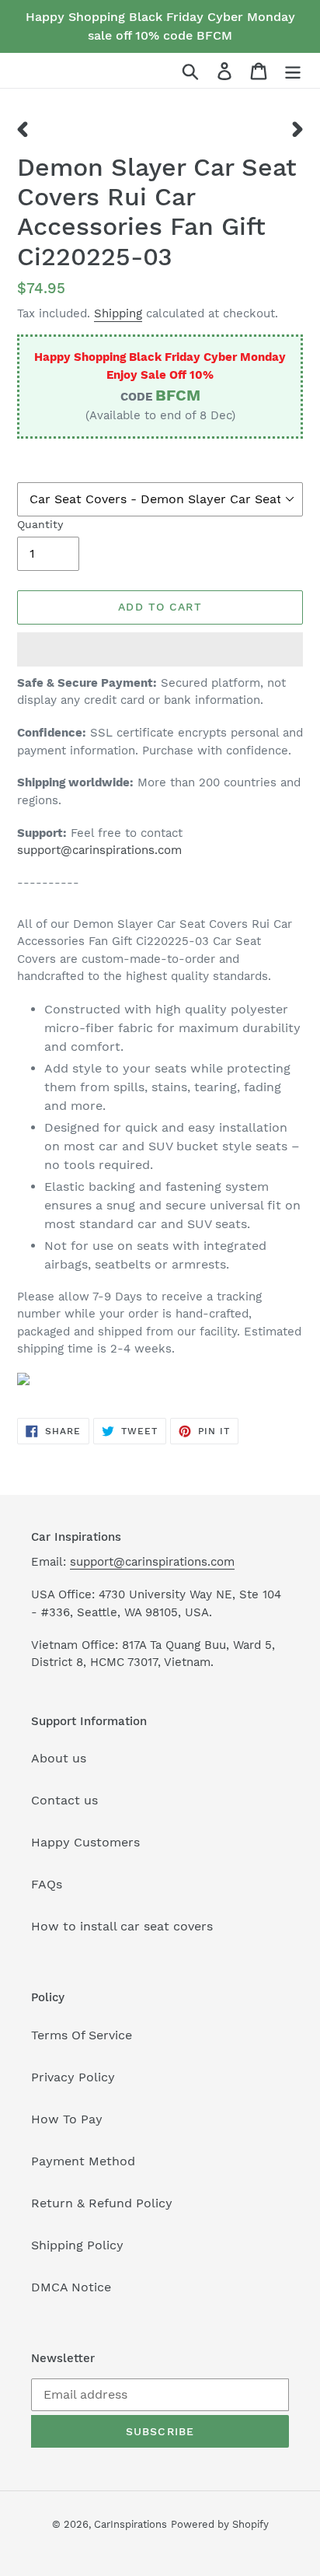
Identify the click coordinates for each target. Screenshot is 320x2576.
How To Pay (67, 2119)
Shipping (118, 313)
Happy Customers (85, 1842)
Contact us (64, 1800)
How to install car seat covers (122, 1926)
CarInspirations (130, 2524)
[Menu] (293, 70)
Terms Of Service (82, 2035)
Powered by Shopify (220, 2524)
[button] (160, 649)
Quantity (40, 524)
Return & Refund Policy (102, 2203)
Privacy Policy (73, 2077)
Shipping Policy (77, 2245)
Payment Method (83, 2161)
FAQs (47, 1884)
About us (59, 1758)
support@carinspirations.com (99, 850)
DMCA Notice (71, 2287)
